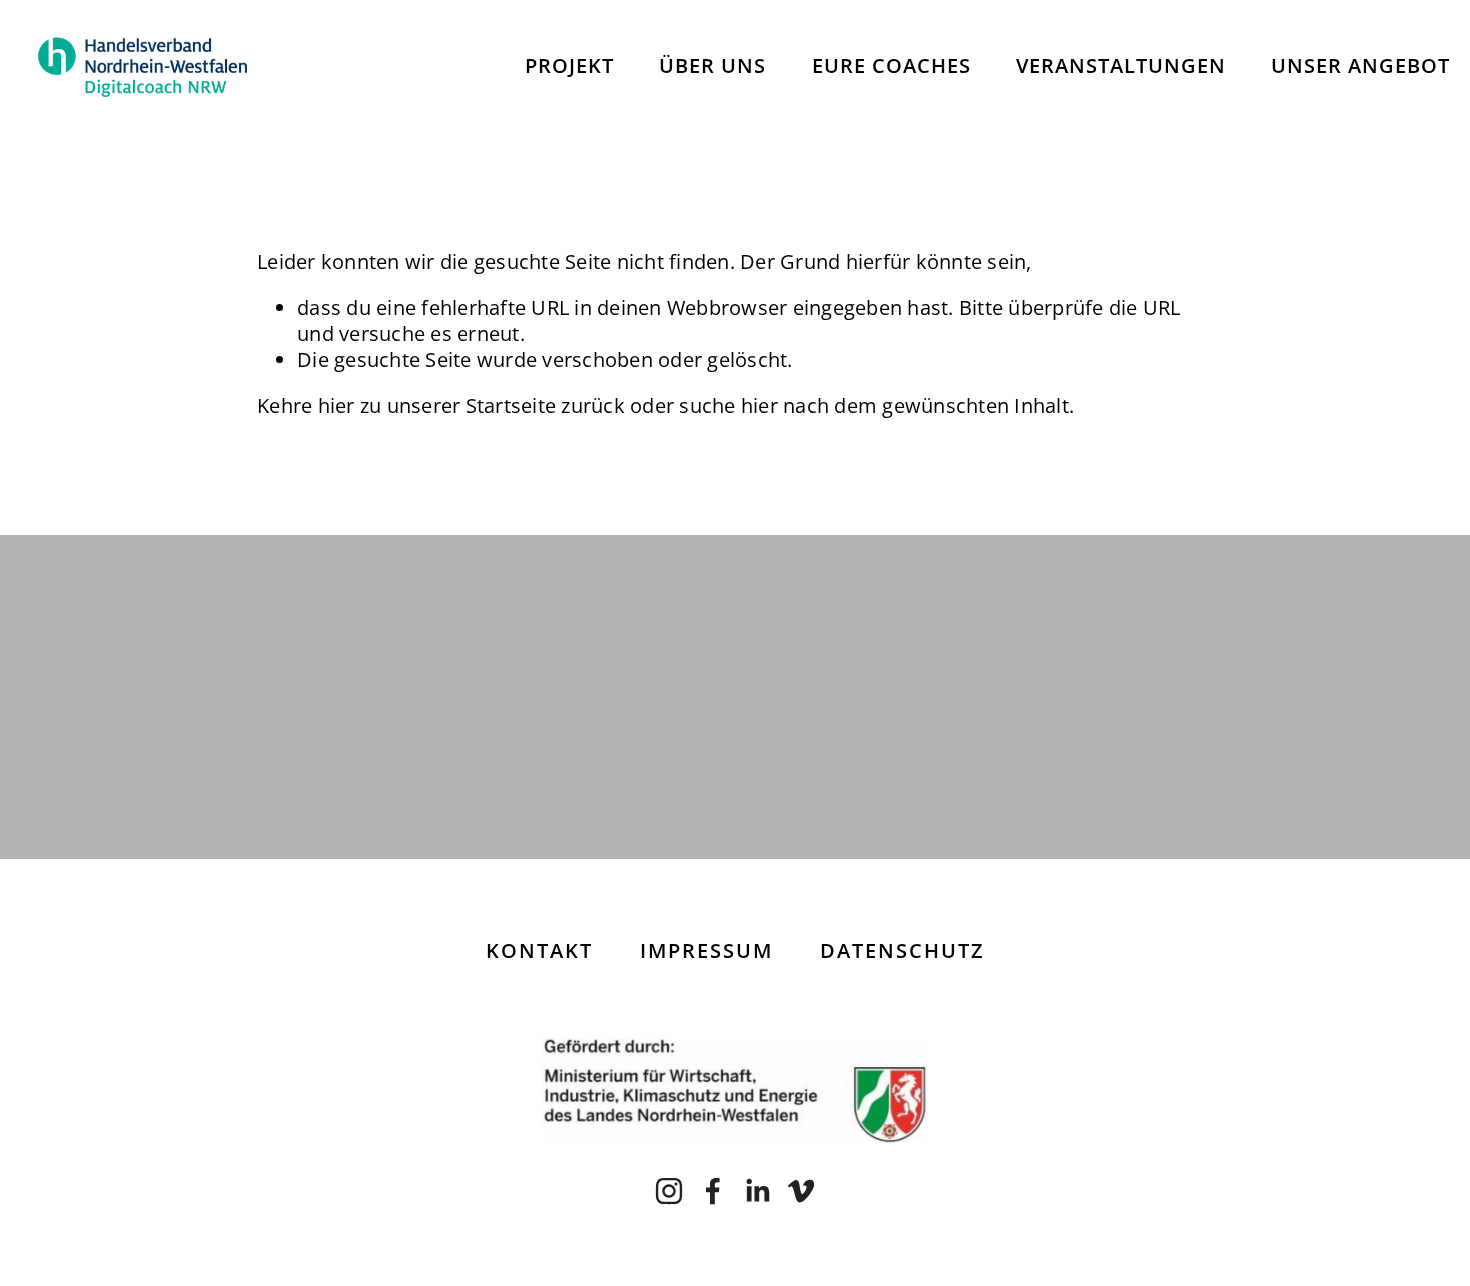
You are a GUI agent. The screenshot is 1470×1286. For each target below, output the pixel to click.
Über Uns (712, 65)
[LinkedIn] (757, 1191)
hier (336, 405)
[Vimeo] (801, 1191)
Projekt (569, 65)
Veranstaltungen (1121, 65)
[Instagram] (669, 1191)
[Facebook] (713, 1191)
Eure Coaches (891, 65)
